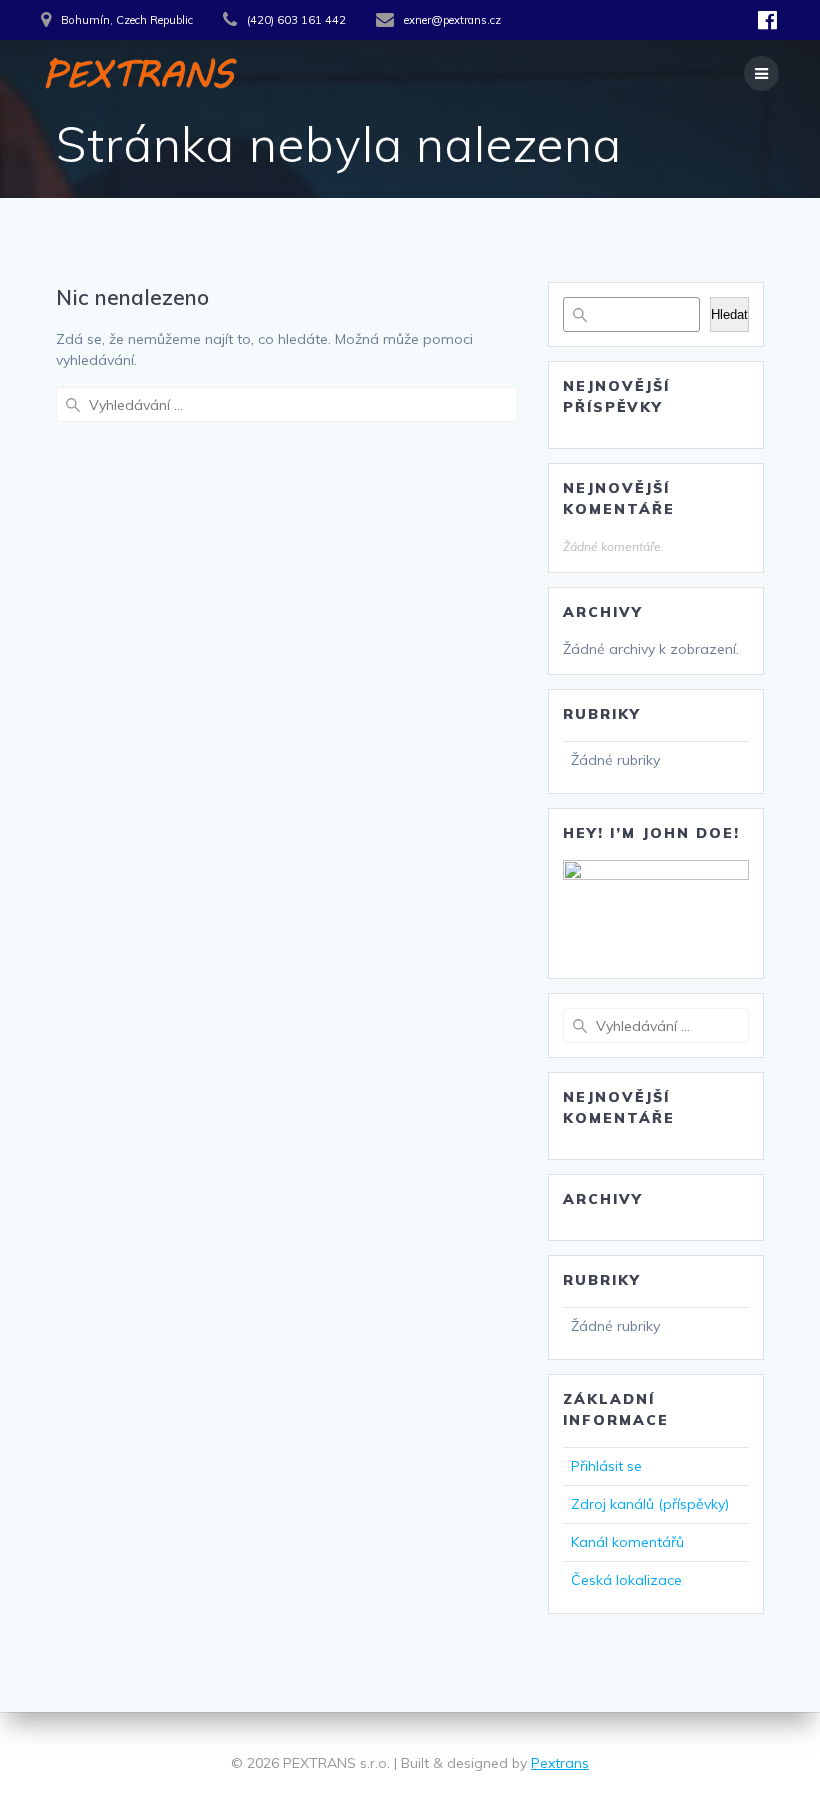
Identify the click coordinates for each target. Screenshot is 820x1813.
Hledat (729, 314)
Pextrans (560, 1763)
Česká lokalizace (626, 1580)
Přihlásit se (606, 1466)
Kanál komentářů (627, 1542)
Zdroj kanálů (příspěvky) (650, 1504)
